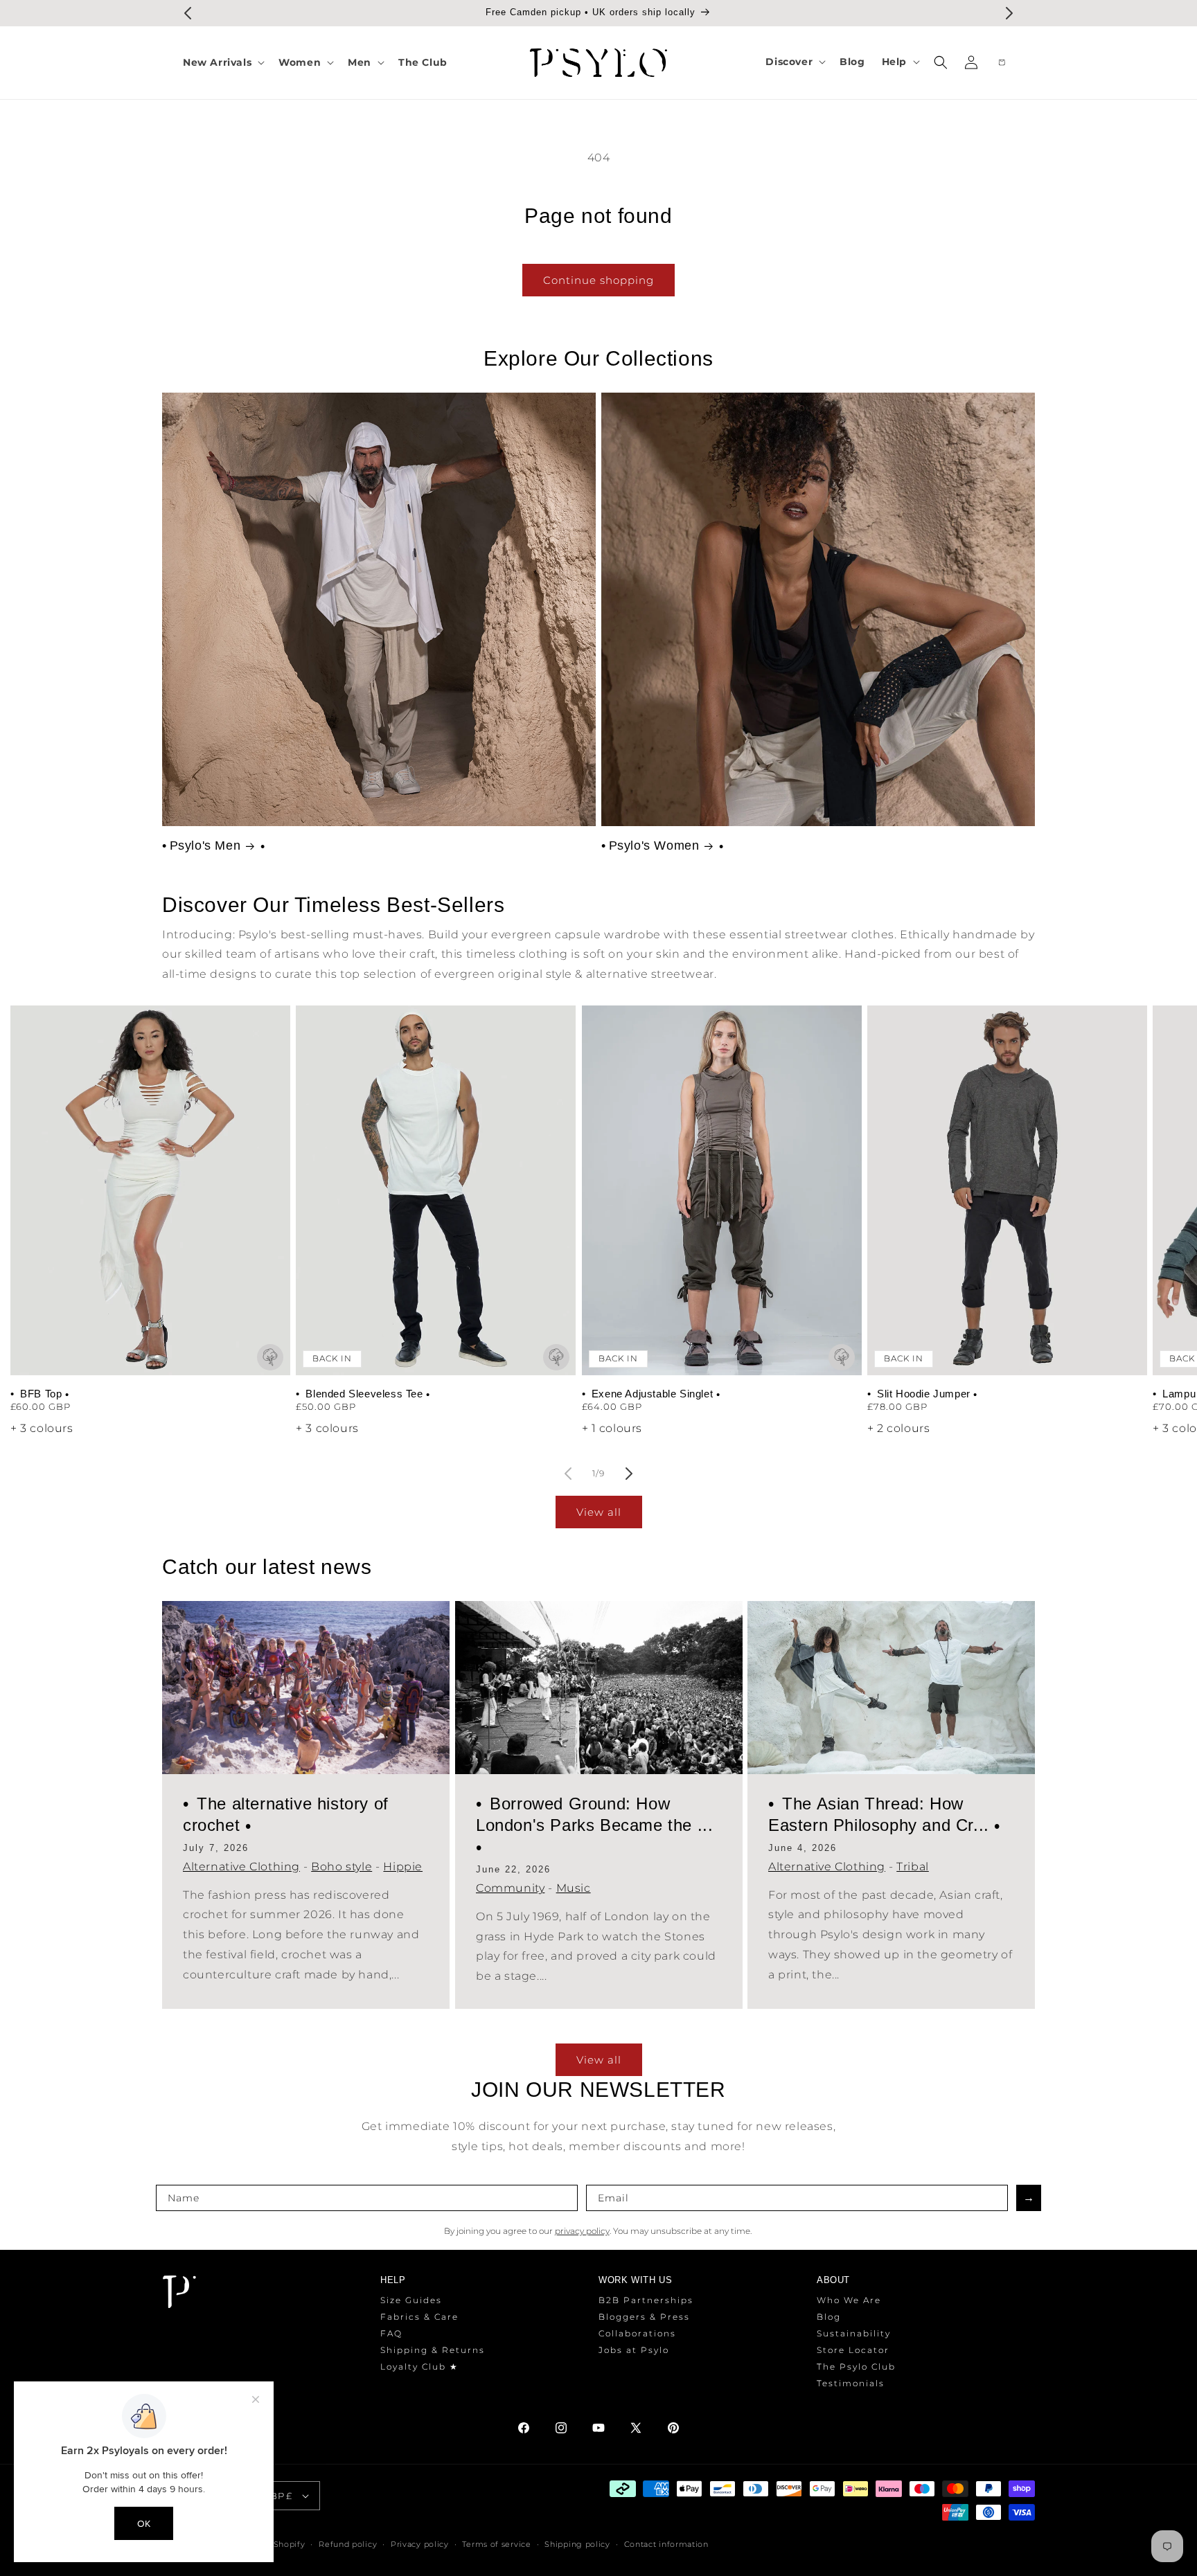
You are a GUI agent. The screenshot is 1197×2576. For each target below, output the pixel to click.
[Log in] (971, 62)
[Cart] (1002, 62)
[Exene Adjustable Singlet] (722, 1190)
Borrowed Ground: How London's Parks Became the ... (594, 1814)
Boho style (342, 1867)
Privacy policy (420, 2544)
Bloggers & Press (644, 2317)
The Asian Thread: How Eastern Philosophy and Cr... (881, 1814)
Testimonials (851, 2384)
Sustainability (854, 2334)
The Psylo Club (856, 2367)
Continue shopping (598, 280)
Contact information (666, 2544)
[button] (222, 62)
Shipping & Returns (433, 2351)
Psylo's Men (205, 846)
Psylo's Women (654, 846)
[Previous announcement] (188, 13)
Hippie (403, 1867)
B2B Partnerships (646, 2301)
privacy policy (582, 2231)
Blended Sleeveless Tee (364, 1394)
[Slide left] (568, 1474)
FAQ (391, 2334)
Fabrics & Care (419, 2317)
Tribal (913, 1867)
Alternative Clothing (241, 1867)
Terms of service (496, 2544)
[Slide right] (629, 1474)
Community (510, 1888)
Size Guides (411, 2301)
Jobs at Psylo (634, 2351)
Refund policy (348, 2544)
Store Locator (853, 2351)
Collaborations (637, 2334)
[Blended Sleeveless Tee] (436, 1190)
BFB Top (41, 1394)
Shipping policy (577, 2544)
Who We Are (849, 2301)
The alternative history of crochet (286, 1814)
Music (573, 1888)
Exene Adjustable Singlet (652, 1394)
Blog (829, 2317)
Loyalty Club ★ (419, 2367)
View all (599, 1512)
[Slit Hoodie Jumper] (1007, 1190)
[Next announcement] (1009, 13)
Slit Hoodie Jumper (923, 1394)
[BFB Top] (150, 1190)
